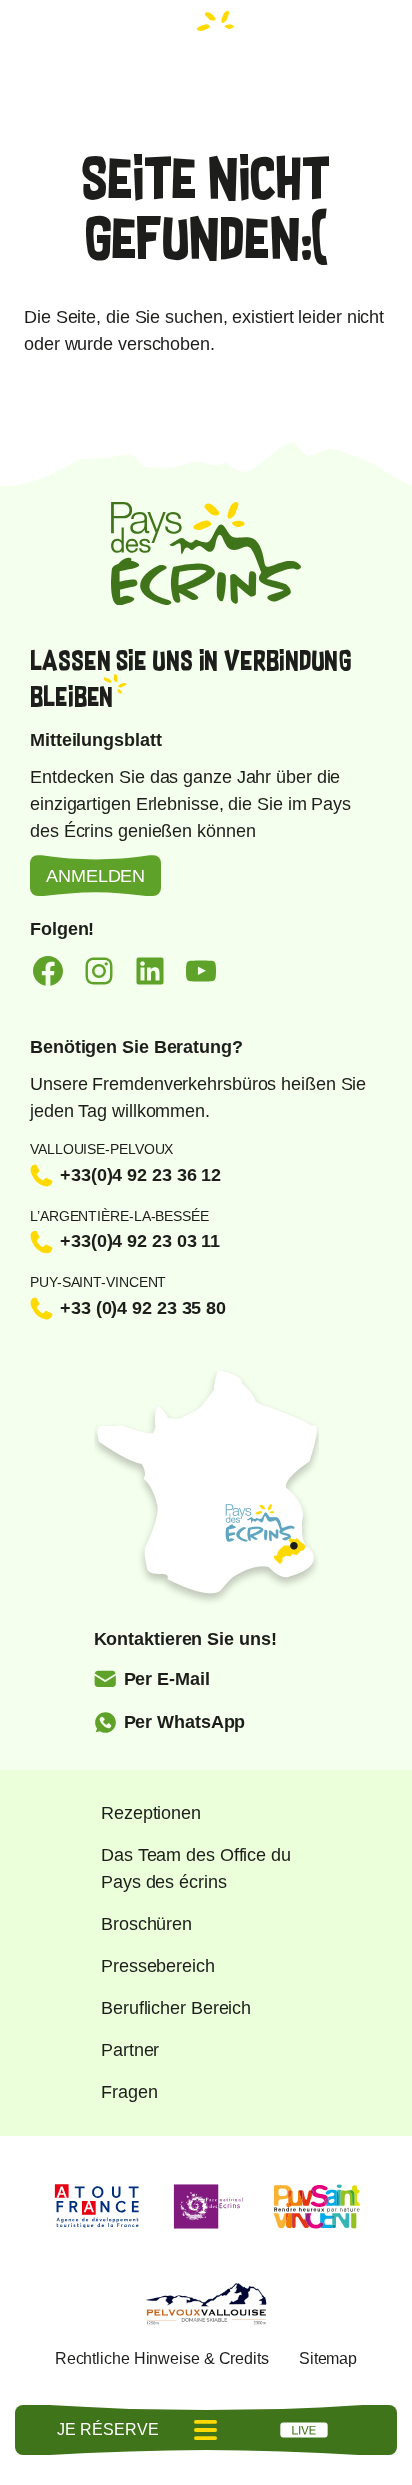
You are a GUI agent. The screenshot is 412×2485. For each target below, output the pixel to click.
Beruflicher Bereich (176, 2008)
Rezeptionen (151, 1813)
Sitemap (328, 2358)
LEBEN (304, 2430)
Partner (130, 2050)
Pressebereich (158, 1966)
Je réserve (107, 2429)
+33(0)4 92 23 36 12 (140, 1175)
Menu (206, 2430)
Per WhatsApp (185, 1722)
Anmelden (95, 876)
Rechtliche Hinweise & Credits (162, 2358)
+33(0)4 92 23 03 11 (140, 1241)
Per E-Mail (167, 1679)
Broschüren (146, 1924)
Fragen (129, 2092)
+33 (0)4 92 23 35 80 (143, 1308)
